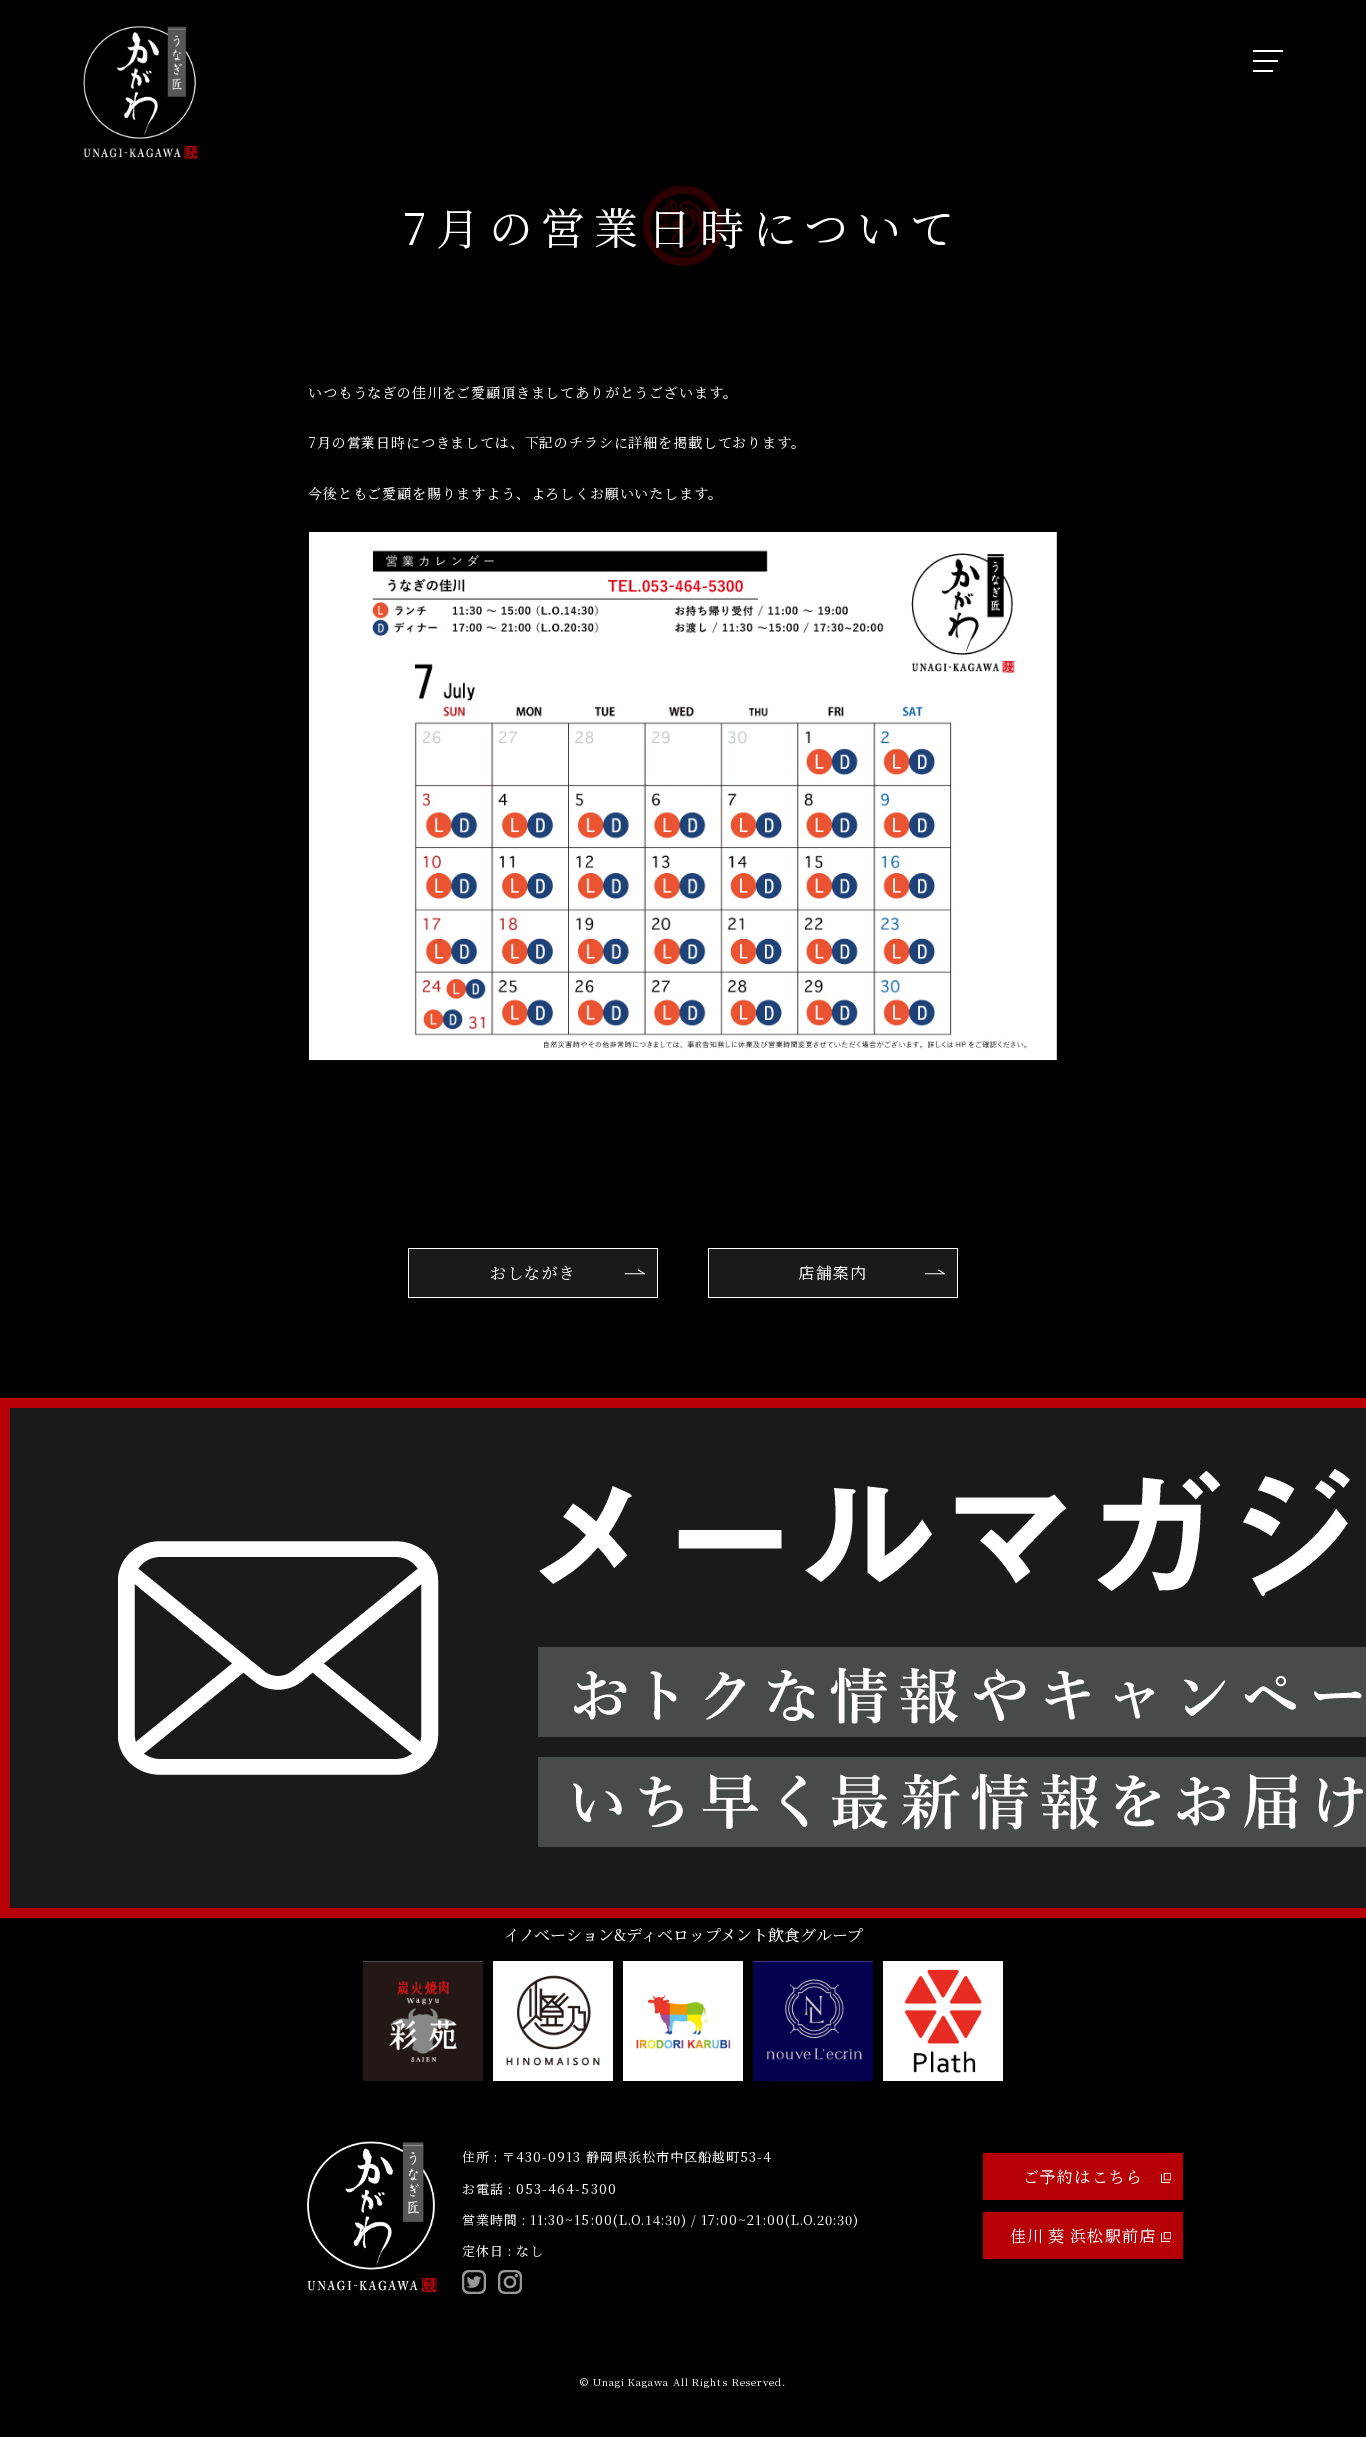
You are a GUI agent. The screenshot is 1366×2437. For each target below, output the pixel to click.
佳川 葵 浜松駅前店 (1083, 2235)
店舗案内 (832, 1272)
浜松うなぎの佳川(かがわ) (140, 92)
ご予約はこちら (1083, 2176)
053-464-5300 (566, 2188)
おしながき (533, 1272)
